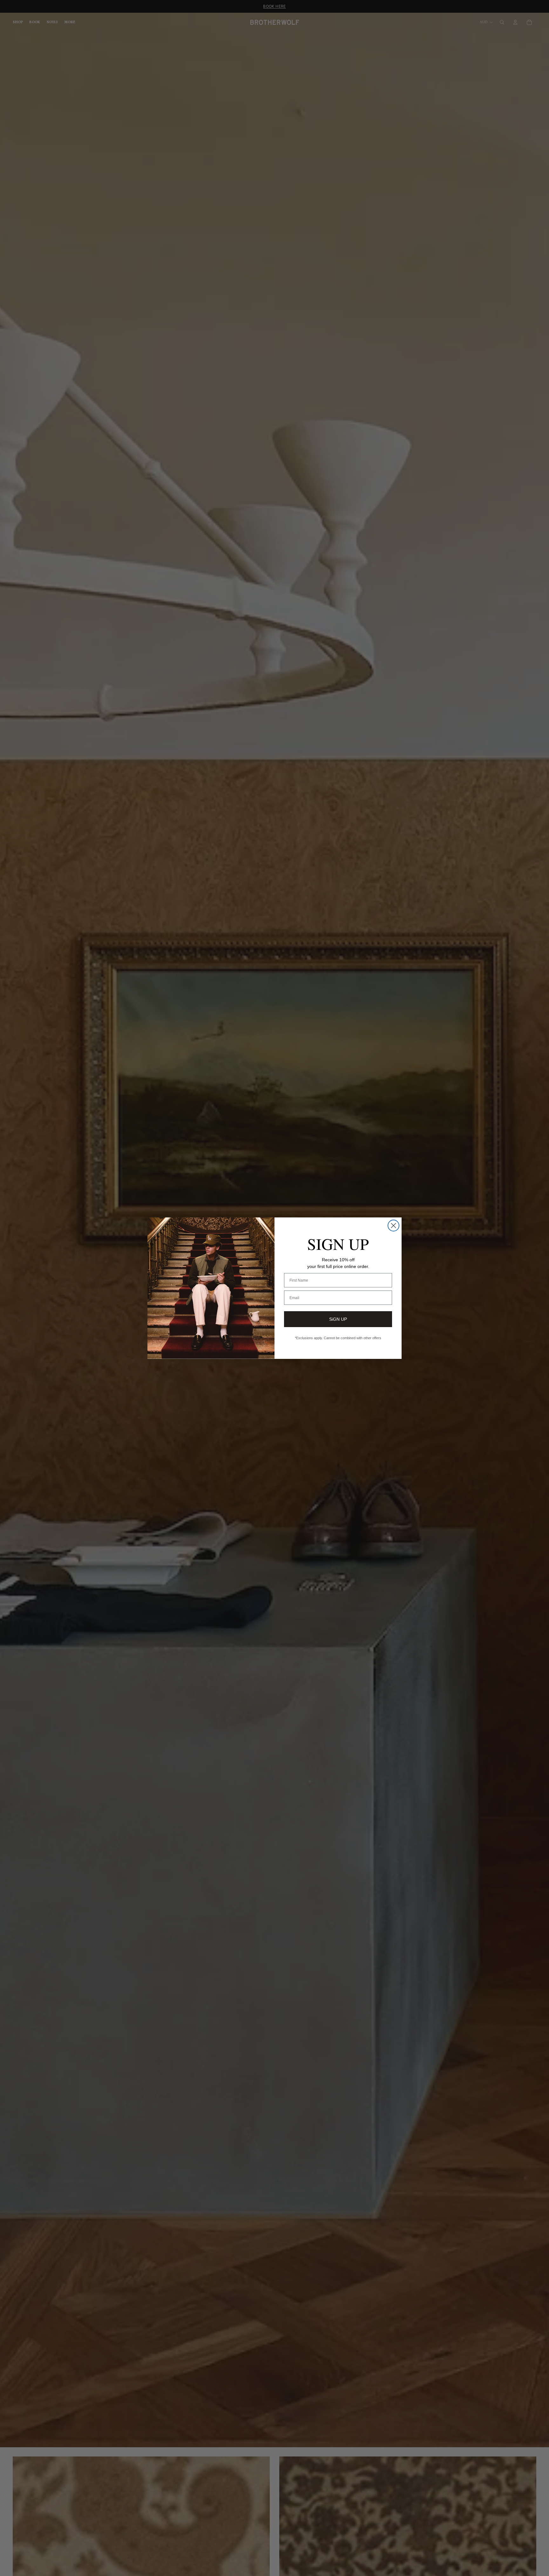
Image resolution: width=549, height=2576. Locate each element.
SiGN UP (338, 1319)
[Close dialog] (393, 1226)
